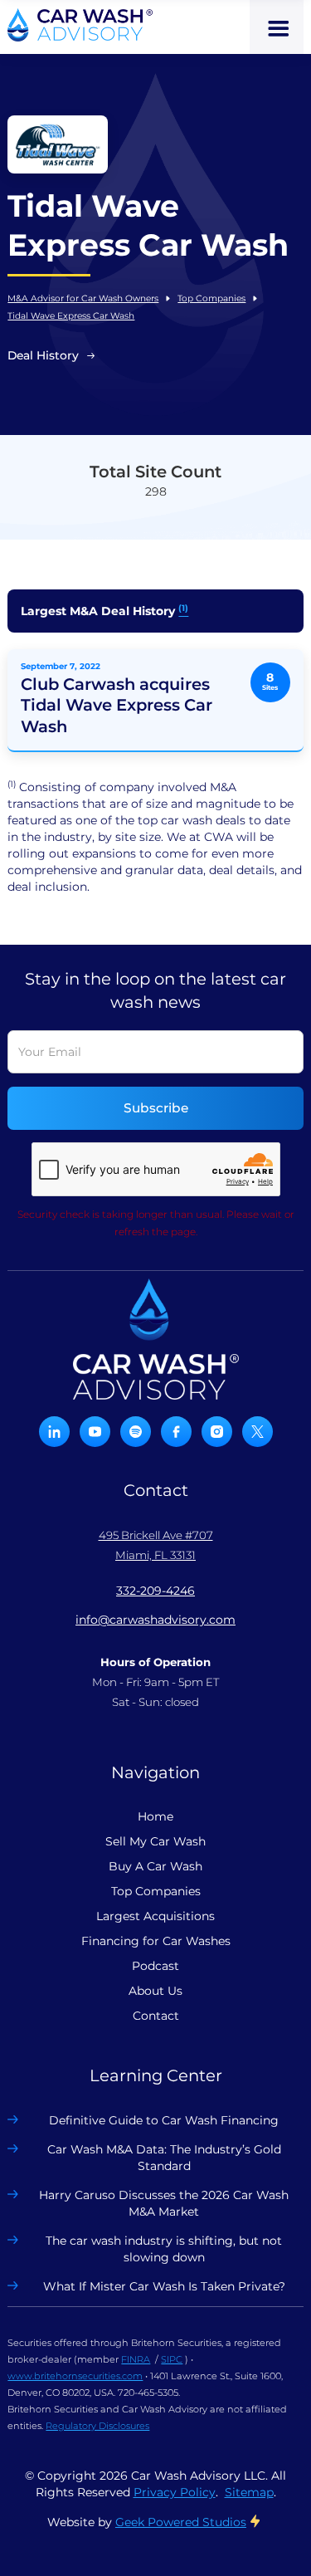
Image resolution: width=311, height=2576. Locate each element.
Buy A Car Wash (155, 1866)
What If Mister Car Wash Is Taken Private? (164, 2286)
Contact (156, 2016)
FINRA (136, 2359)
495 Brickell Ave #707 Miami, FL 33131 (156, 1545)
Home (155, 1816)
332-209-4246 (155, 1591)
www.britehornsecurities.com (75, 2376)
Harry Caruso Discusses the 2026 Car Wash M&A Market (164, 2203)
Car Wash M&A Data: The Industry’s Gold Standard (164, 2158)
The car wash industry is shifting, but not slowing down (164, 2249)
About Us (155, 1991)
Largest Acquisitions (155, 1916)
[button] (277, 27)
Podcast (155, 1966)
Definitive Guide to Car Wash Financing (164, 2120)
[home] (80, 25)
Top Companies (211, 298)
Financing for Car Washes (156, 1941)
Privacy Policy (175, 2492)
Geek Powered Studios (181, 2522)
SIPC (172, 2359)
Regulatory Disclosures (97, 2426)
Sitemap (249, 2492)
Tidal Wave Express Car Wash (71, 316)
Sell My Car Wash (155, 1841)
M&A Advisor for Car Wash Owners (83, 298)
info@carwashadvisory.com (155, 1620)
